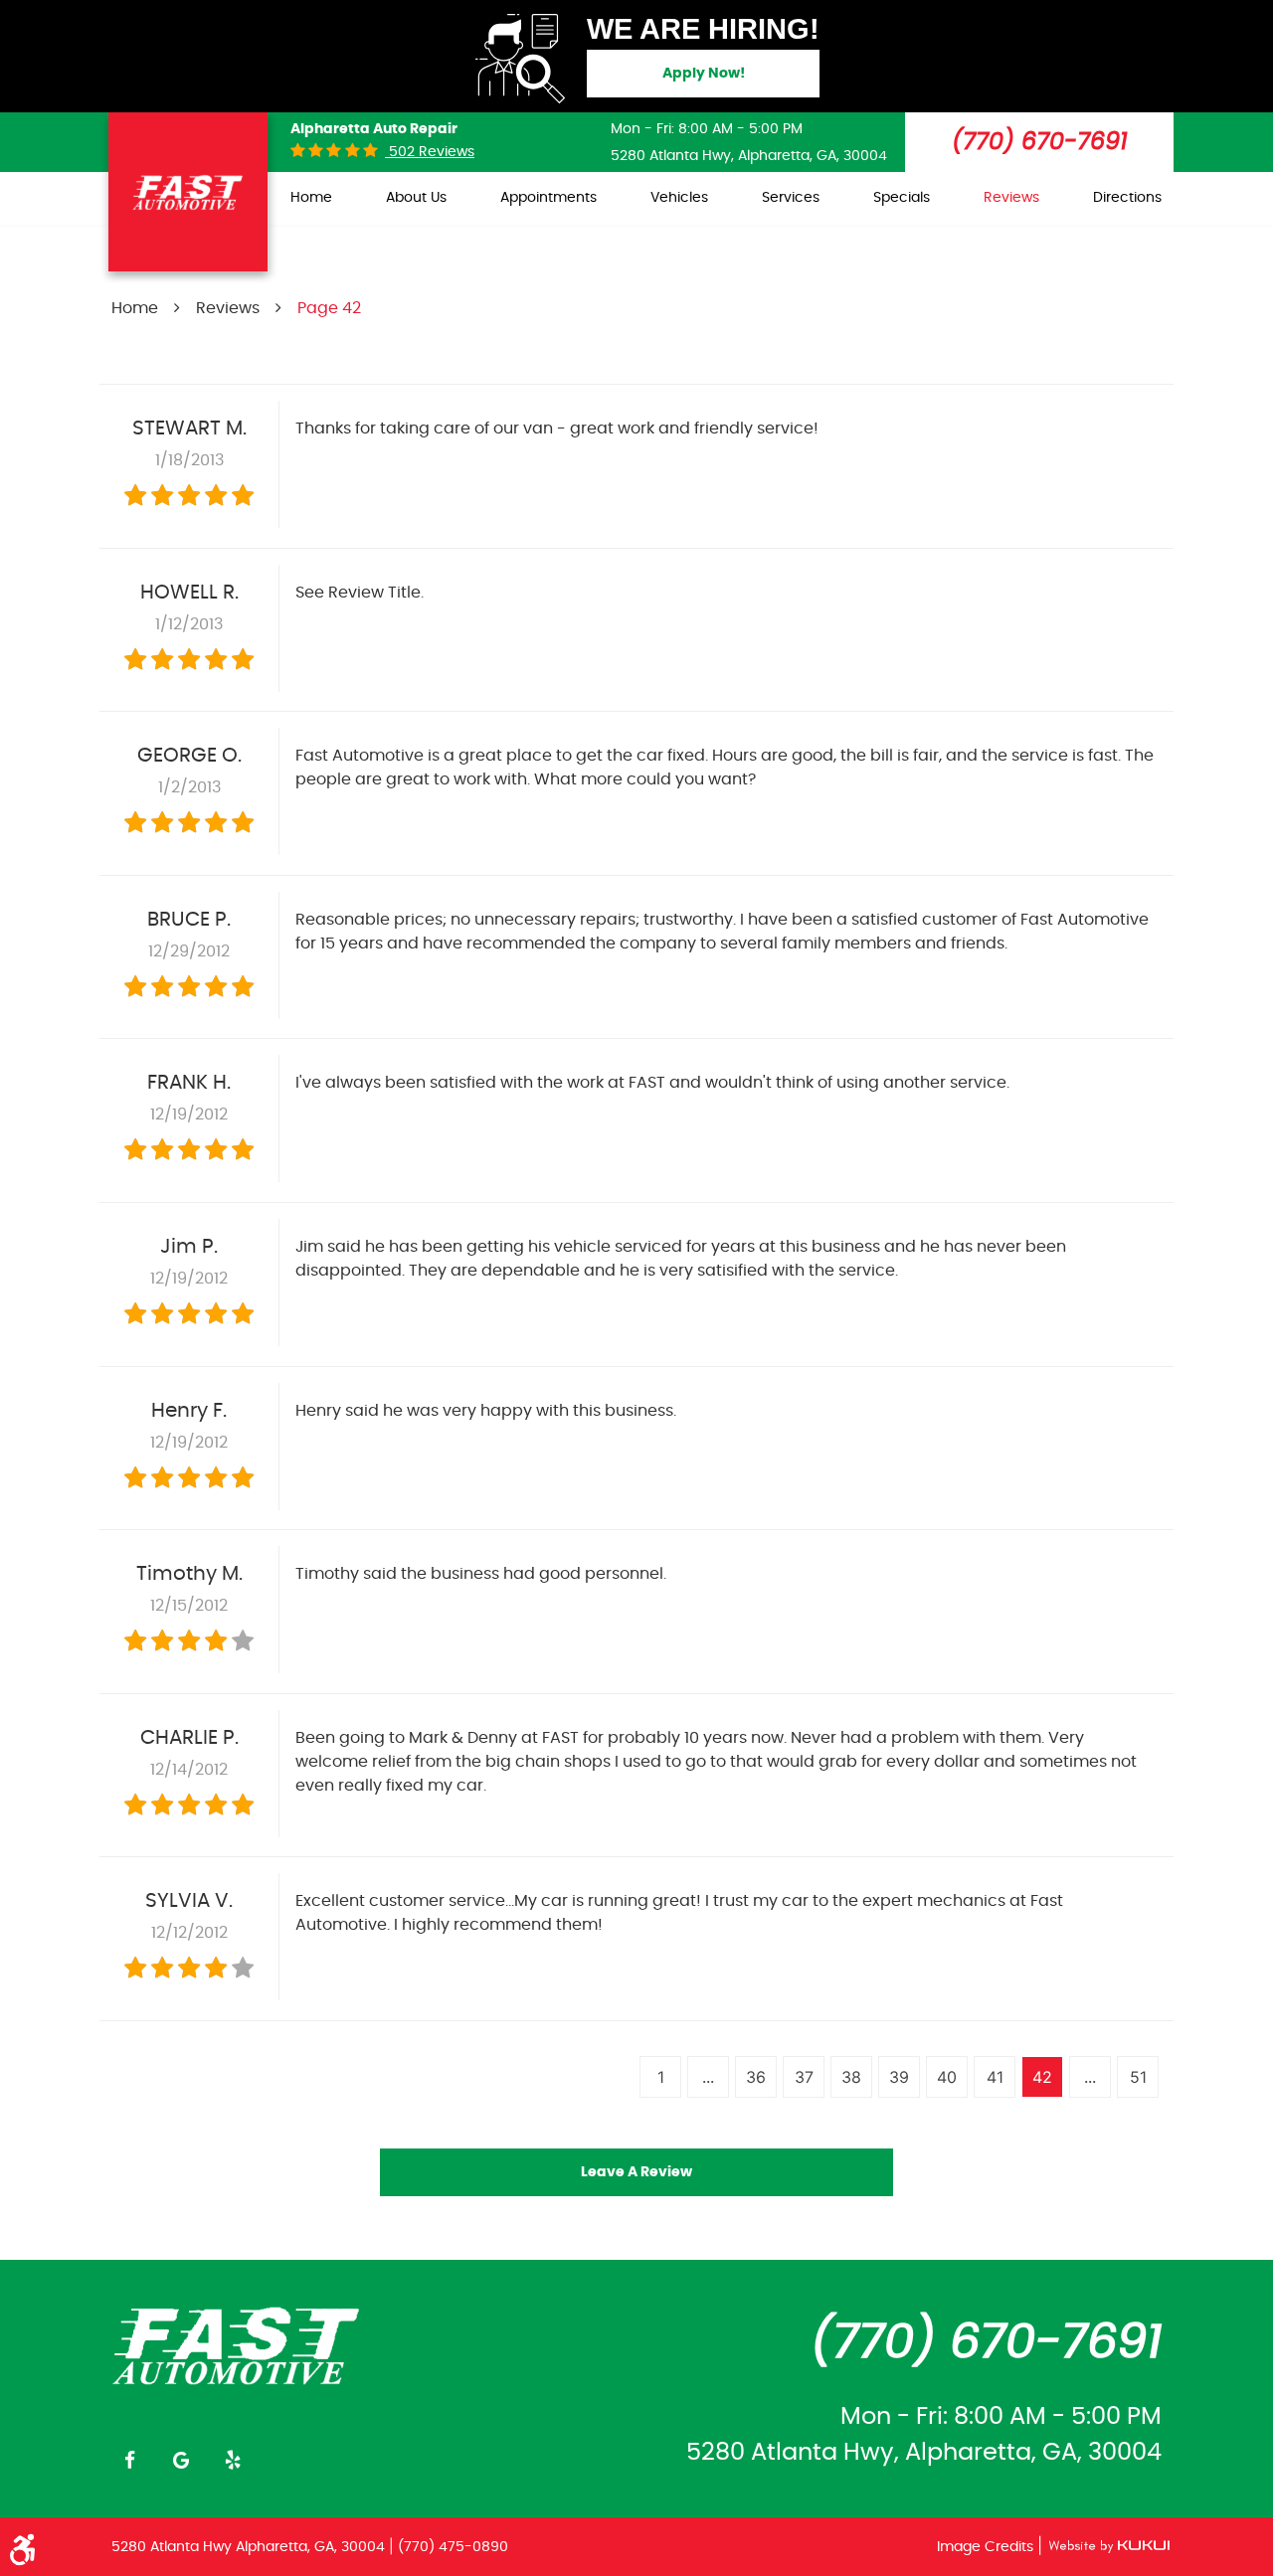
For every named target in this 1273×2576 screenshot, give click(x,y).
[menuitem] (311, 198)
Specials (902, 198)
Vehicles (679, 198)
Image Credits (987, 2547)
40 (947, 2077)
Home (311, 198)
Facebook (129, 2460)
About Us (416, 198)
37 (804, 2077)
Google (181, 2460)
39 (899, 2077)
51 (1138, 2077)
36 (756, 2077)
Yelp (233, 2460)
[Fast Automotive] (237, 2344)
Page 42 (329, 308)
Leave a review (636, 2172)
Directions (1127, 198)
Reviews (1011, 198)
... (708, 2077)
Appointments (548, 198)
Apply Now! (704, 74)
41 (995, 2077)
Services (791, 198)
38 (851, 2077)
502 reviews (430, 152)
